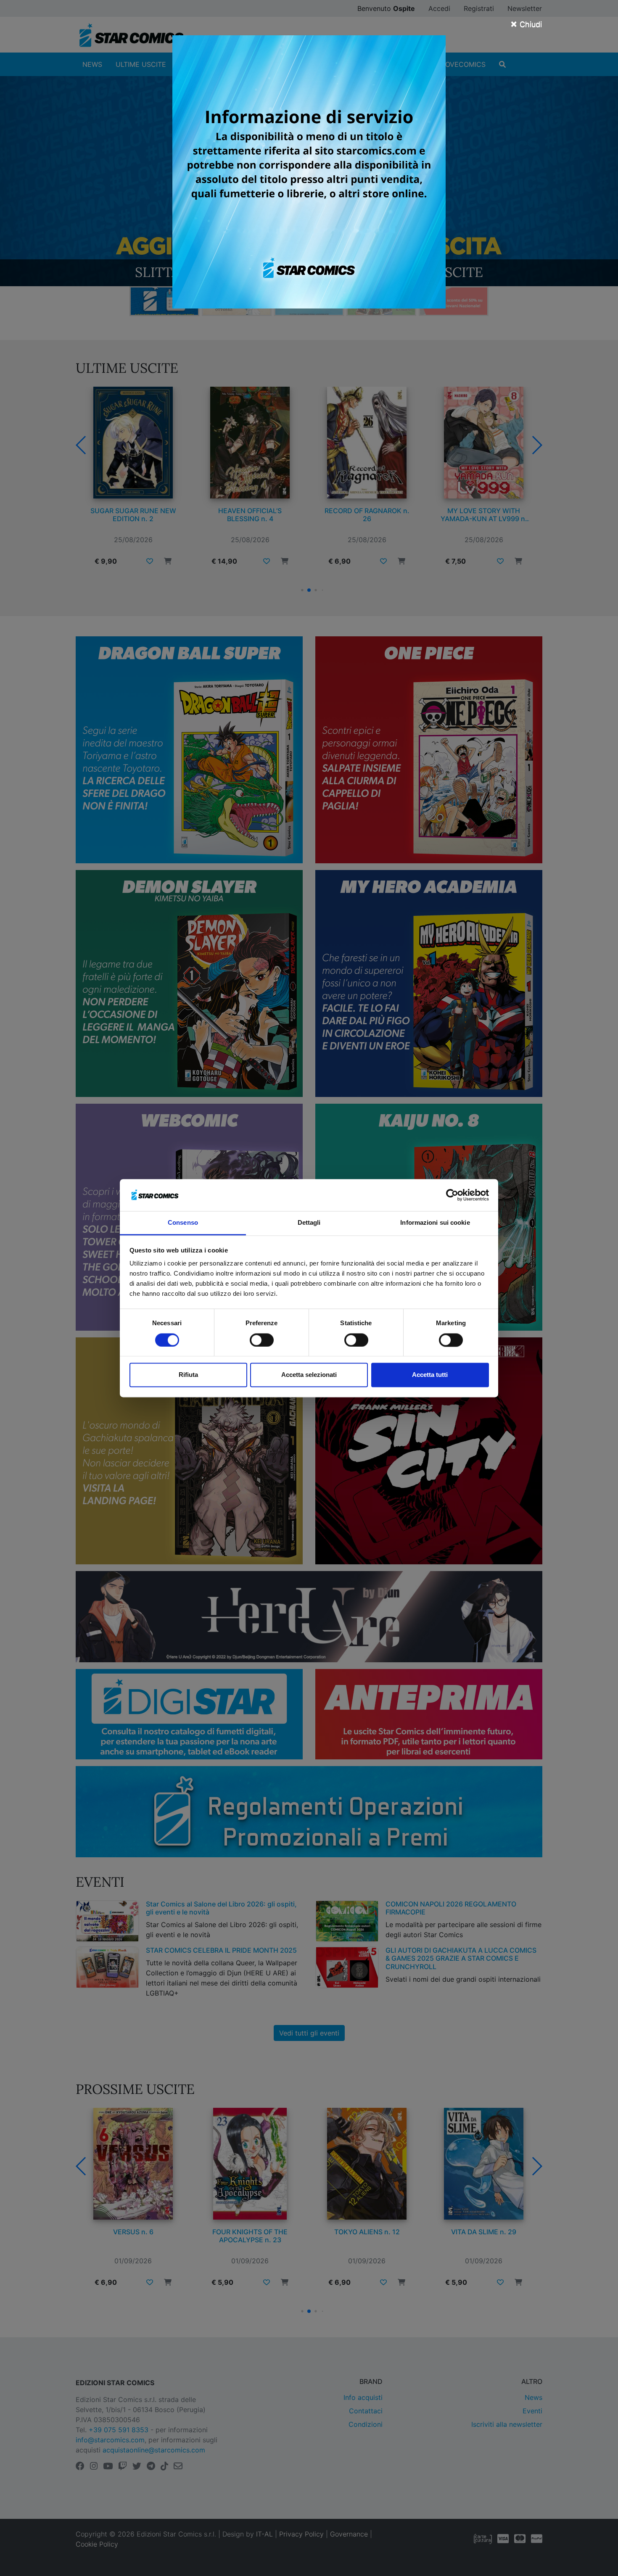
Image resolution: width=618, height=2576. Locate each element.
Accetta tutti (430, 1375)
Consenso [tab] (183, 1223)
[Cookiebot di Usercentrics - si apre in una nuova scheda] (452, 1195)
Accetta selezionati (309, 1375)
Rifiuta (188, 1375)
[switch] (262, 1340)
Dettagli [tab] (309, 1223)
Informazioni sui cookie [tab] (435, 1223)
